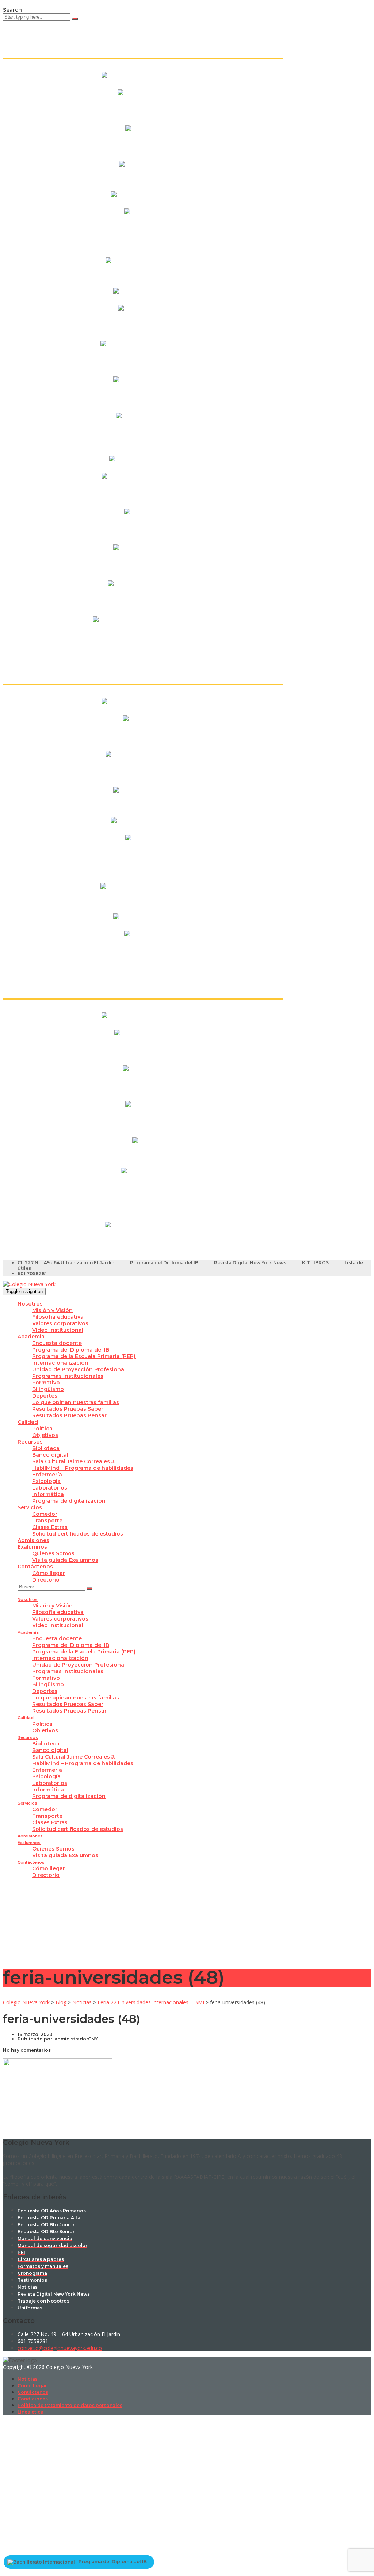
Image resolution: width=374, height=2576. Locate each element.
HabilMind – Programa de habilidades (83, 1468)
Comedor (45, 1514)
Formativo (46, 1383)
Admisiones (33, 1540)
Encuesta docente (57, 1343)
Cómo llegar (49, 1573)
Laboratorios (50, 1488)
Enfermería (47, 1475)
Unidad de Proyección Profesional (79, 1369)
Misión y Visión (52, 1310)
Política (42, 1429)
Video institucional (58, 1330)
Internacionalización (60, 1363)
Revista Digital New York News (250, 1263)
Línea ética (30, 2412)
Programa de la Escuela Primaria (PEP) (84, 1356)
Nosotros (30, 1304)
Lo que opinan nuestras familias (76, 1402)
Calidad (28, 1422)
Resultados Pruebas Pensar (69, 1415)
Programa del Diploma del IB (164, 1263)
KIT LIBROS (315, 1263)
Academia (31, 1337)
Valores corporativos (60, 1323)
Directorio (46, 1580)
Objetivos (45, 1435)
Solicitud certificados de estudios (78, 1534)
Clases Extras (50, 1527)
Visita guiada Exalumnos (65, 1560)
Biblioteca (46, 1448)
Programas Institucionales (68, 1376)
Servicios (30, 1507)
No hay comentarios (27, 2050)
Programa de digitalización (69, 1501)
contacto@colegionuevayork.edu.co (60, 2348)
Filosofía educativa (58, 1317)
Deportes (45, 1396)
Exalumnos (32, 1547)
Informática (48, 1494)
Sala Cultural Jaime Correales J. (74, 1461)
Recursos (30, 1442)
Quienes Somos (53, 1553)
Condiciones (33, 2399)
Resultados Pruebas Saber (68, 1409)
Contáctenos (35, 1567)
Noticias (28, 2379)
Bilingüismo (48, 1389)
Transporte (47, 1521)
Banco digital (50, 1455)
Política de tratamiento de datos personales (70, 2405)
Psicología (46, 1481)
